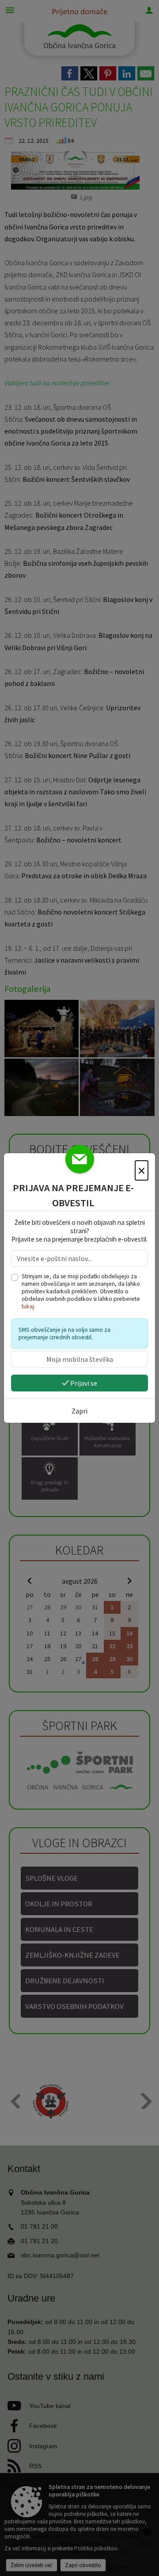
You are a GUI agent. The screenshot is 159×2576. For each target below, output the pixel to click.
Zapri (79, 1411)
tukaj (28, 1306)
